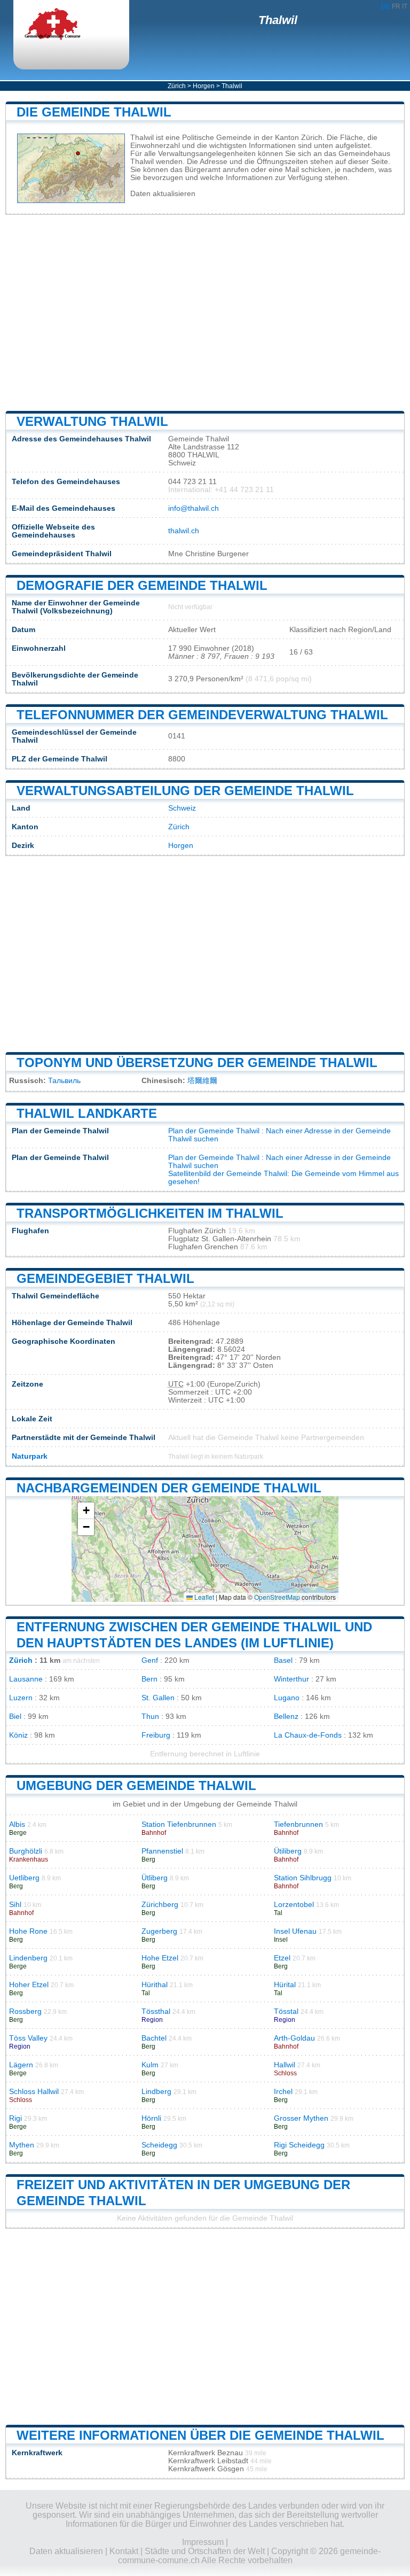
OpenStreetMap (277, 1597)
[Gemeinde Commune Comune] (61, 25)
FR (396, 6)
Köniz (18, 1735)
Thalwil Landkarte (87, 1113)
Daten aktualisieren (163, 194)
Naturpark (30, 1456)
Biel (15, 1717)
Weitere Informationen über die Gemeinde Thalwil (200, 2435)
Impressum (203, 2542)
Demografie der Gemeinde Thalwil (142, 585)
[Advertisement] (205, 313)
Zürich (177, 86)
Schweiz (182, 808)
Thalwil (278, 20)
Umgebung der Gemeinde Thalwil (136, 1785)
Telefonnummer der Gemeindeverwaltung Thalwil (202, 715)
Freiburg (156, 1735)
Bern (149, 1679)
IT (405, 6)
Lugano (287, 1698)
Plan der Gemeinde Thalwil (214, 1131)
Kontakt (124, 2551)
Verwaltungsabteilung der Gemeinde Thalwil (185, 791)
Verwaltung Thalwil (92, 421)
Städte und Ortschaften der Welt (205, 2551)
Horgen (204, 86)
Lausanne (26, 1679)
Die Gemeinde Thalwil (94, 112)
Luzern (21, 1698)
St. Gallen (158, 1698)
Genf (150, 1660)
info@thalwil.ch (194, 508)
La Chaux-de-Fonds (308, 1735)
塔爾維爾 (202, 1081)
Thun (150, 1717)
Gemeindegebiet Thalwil (105, 1278)
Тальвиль (64, 1081)
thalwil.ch (184, 531)
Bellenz (286, 1717)
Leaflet (203, 1597)
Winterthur (291, 1679)
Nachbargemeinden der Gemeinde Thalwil (169, 1488)
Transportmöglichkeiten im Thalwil (150, 1213)
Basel (283, 1660)
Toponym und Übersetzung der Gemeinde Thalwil (197, 1063)
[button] (86, 1511)
